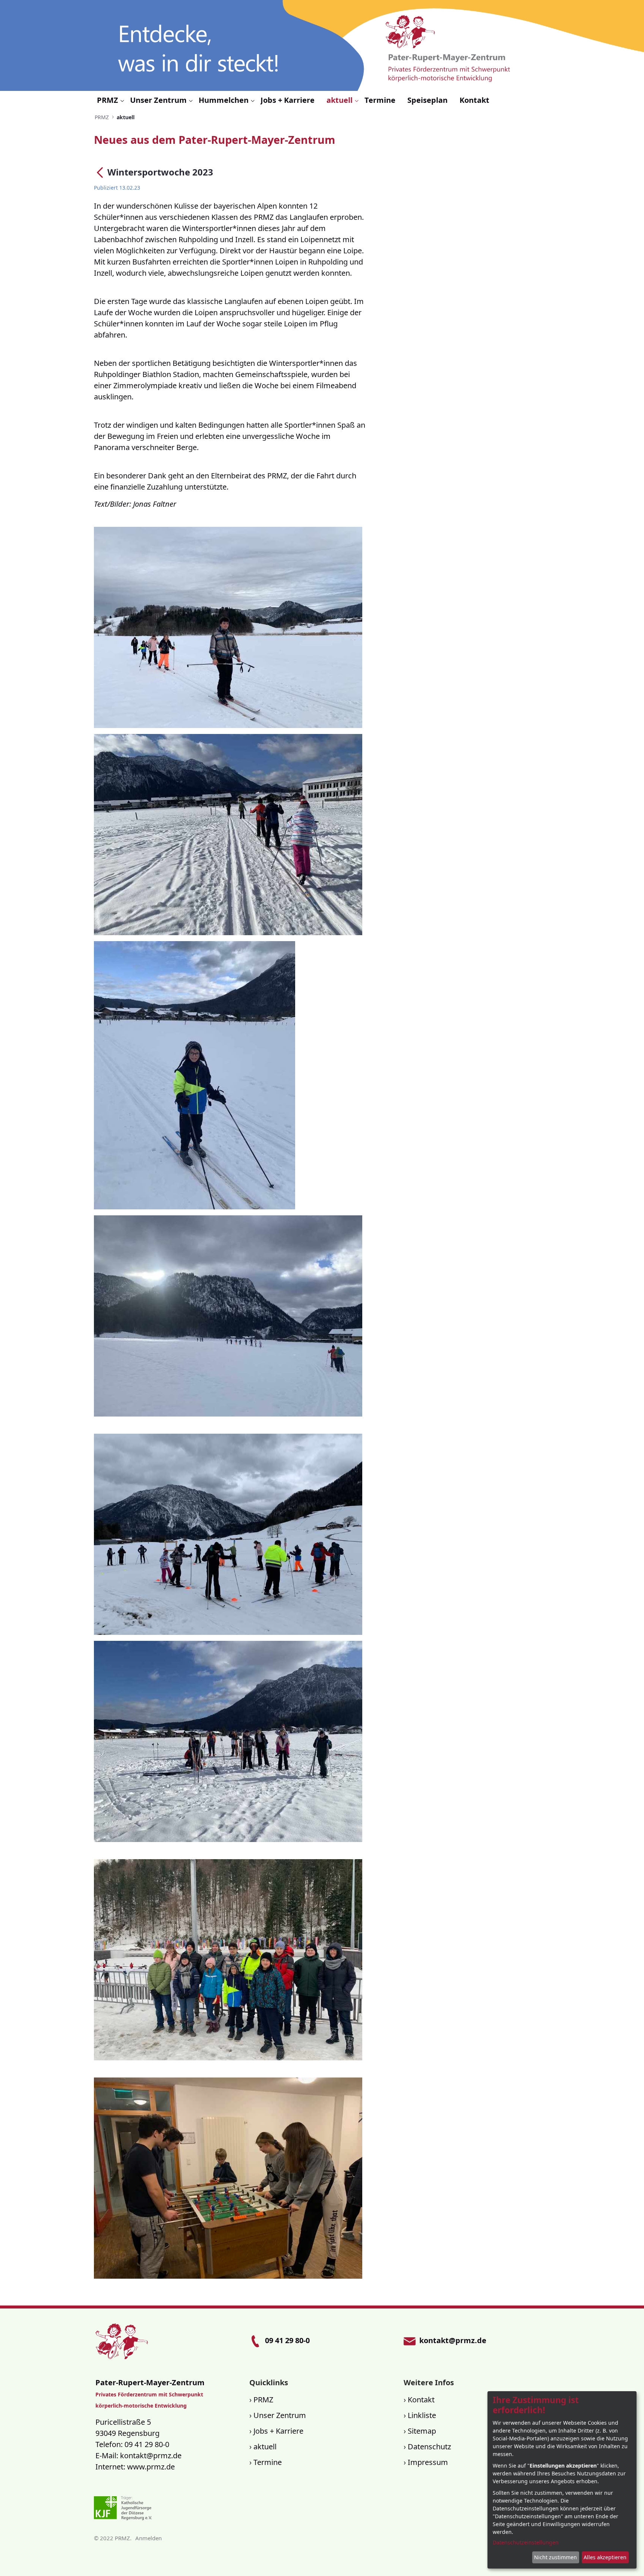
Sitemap (422, 2431)
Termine (268, 2462)
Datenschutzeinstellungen (526, 2542)
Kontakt (421, 2400)
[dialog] (562, 2480)
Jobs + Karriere (278, 2431)
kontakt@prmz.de (151, 2455)
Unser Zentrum (280, 2415)
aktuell (265, 2447)
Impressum (428, 2462)
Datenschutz (429, 2447)
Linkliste (422, 2415)
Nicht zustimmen (555, 2557)
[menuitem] (111, 100)
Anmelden (149, 2538)
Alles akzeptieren (605, 2557)
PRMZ (263, 2400)
